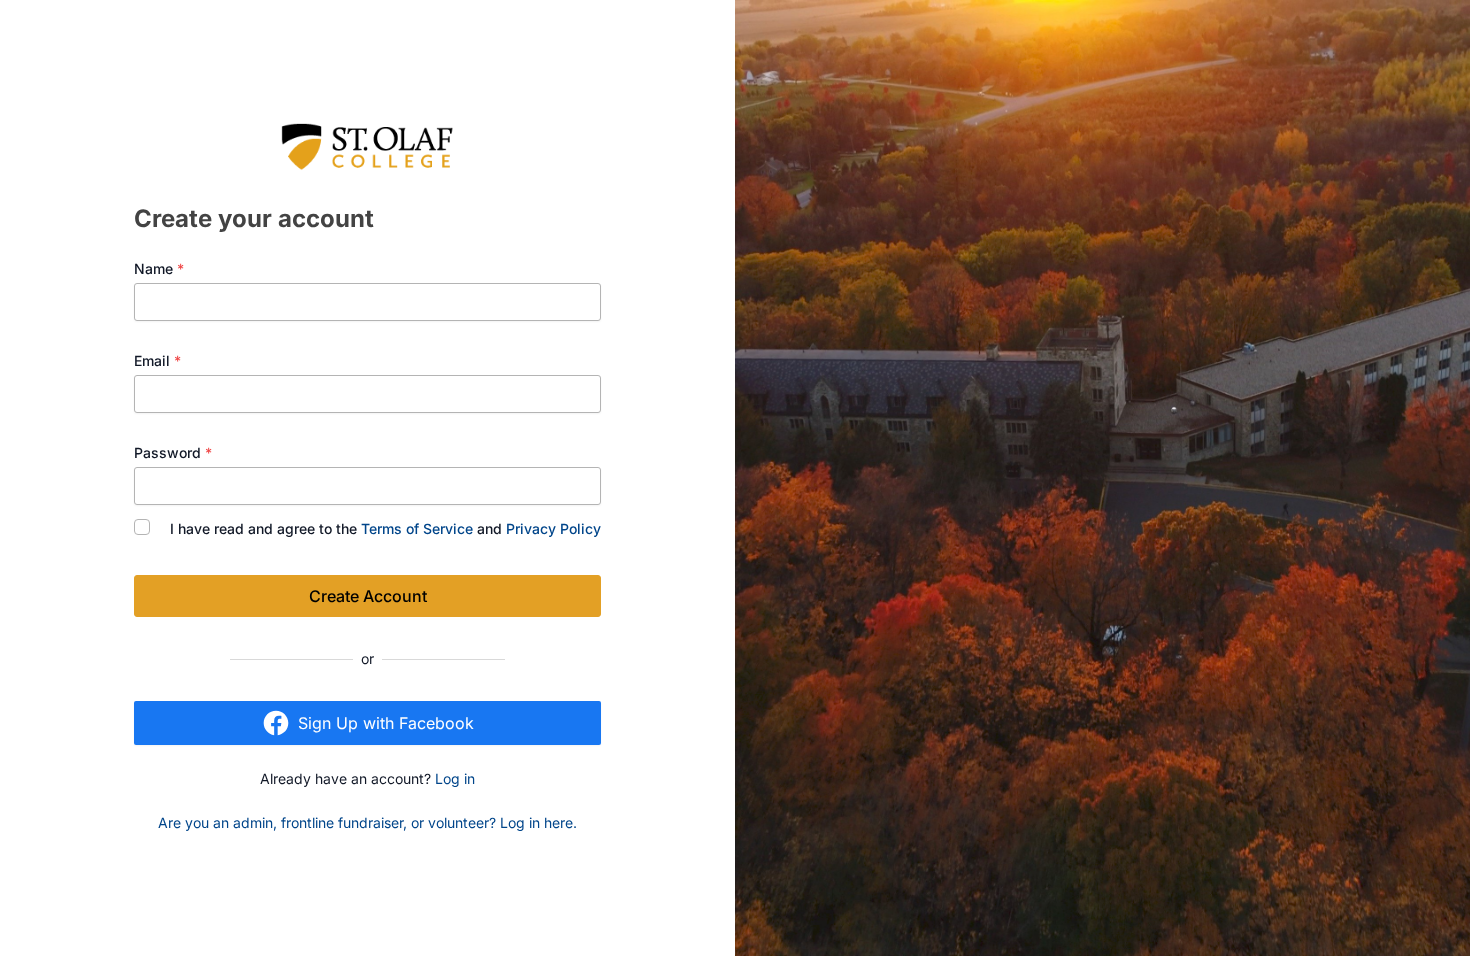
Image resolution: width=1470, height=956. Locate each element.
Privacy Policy (553, 528)
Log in (455, 778)
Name (159, 268)
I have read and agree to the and (385, 528)
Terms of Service (417, 528)
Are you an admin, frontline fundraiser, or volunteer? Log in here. (367, 822)
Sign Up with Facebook (386, 723)
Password (173, 452)
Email (157, 360)
